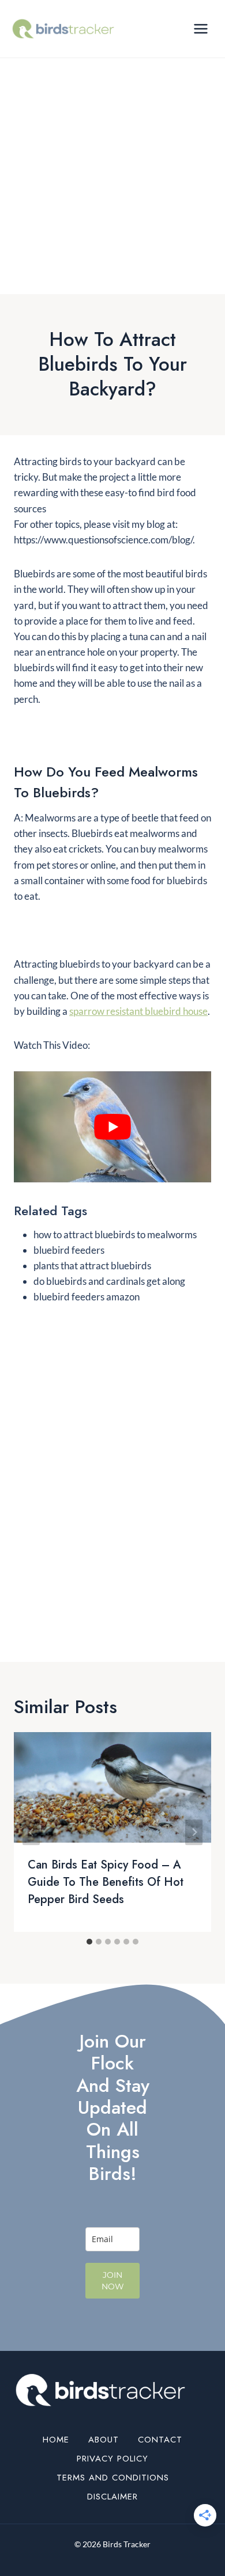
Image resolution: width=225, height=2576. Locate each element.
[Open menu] (200, 28)
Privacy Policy (112, 2459)
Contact (160, 2440)
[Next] (194, 1832)
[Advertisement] (112, 176)
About (104, 2440)
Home (56, 2440)
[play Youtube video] (112, 1127)
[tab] (89, 1942)
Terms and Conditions (113, 2478)
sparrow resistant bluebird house (138, 1011)
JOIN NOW (113, 2281)
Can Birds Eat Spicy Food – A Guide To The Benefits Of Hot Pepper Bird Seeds (106, 1882)
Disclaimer (112, 2497)
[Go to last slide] (31, 1832)
